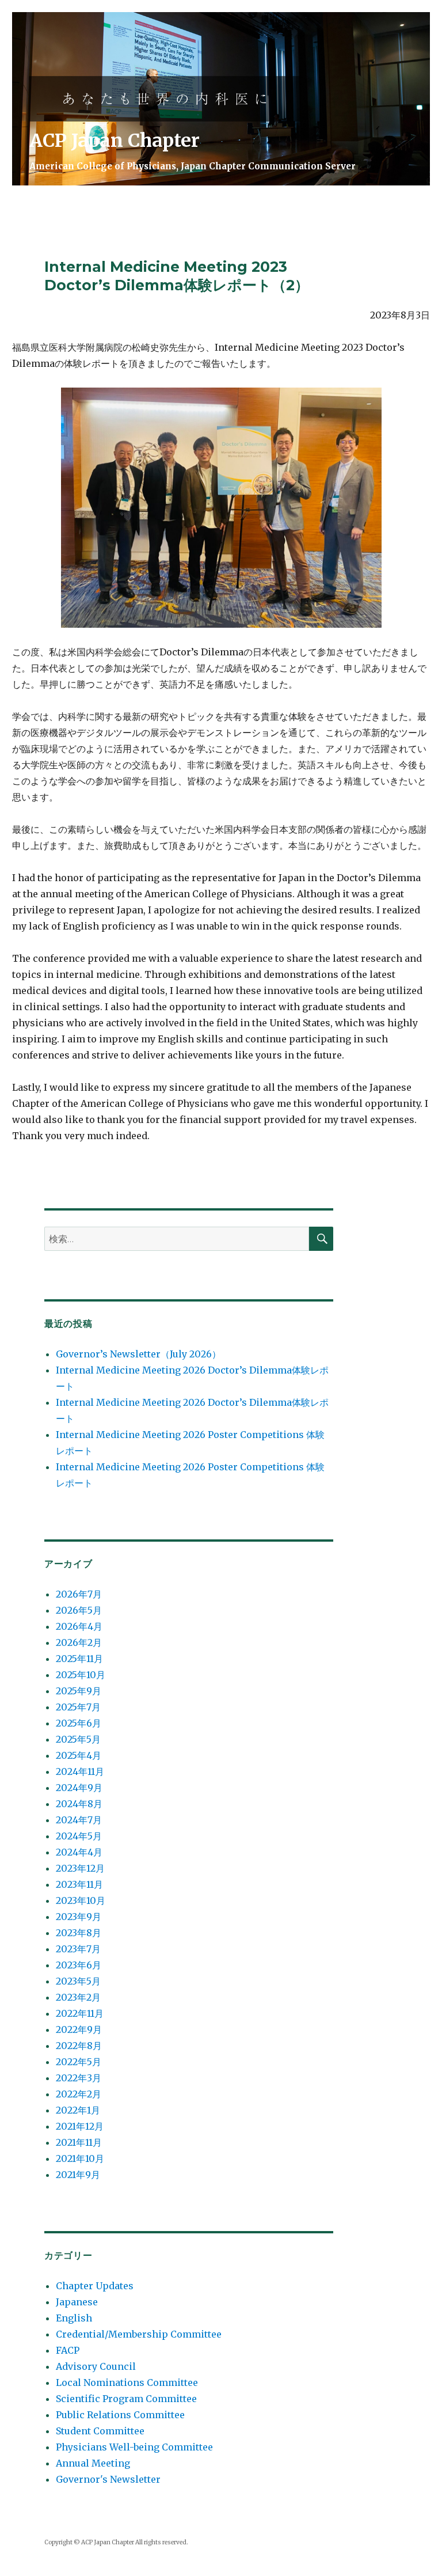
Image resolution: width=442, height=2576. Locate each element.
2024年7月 (79, 1820)
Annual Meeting (93, 2463)
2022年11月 (80, 2013)
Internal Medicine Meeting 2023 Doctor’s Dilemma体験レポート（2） (177, 276)
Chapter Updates (95, 2286)
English (74, 2318)
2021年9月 (78, 2175)
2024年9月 (79, 1788)
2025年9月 (79, 1691)
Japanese (77, 2302)
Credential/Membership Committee (139, 2334)
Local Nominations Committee (127, 2382)
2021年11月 (79, 2142)
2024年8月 (79, 1804)
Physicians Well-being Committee (134, 2447)
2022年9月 (79, 2029)
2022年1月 (78, 2110)
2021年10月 (80, 2158)
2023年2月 (78, 1997)
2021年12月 (80, 2126)
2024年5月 (79, 1836)
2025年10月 (81, 1675)
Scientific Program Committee (126, 2399)
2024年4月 (79, 1852)
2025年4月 (79, 1755)
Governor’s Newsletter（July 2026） (138, 1354)
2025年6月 (79, 1723)
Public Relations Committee (120, 2415)
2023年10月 (81, 1900)
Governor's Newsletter (108, 2479)
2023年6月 (79, 1965)
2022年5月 (79, 2062)
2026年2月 (79, 1642)
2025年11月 (79, 1659)
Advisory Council (96, 2366)
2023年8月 (79, 1933)
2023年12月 (80, 1868)
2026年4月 (79, 1626)
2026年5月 (79, 1610)
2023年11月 (79, 1884)
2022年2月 (79, 2094)
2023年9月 (79, 1917)
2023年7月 (78, 1949)
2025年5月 (78, 1739)
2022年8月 (79, 2046)
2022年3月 (79, 2078)
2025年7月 (78, 1707)
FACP (68, 2350)
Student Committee (100, 2431)
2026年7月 (79, 1594)
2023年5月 (78, 1981)
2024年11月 (80, 1771)
